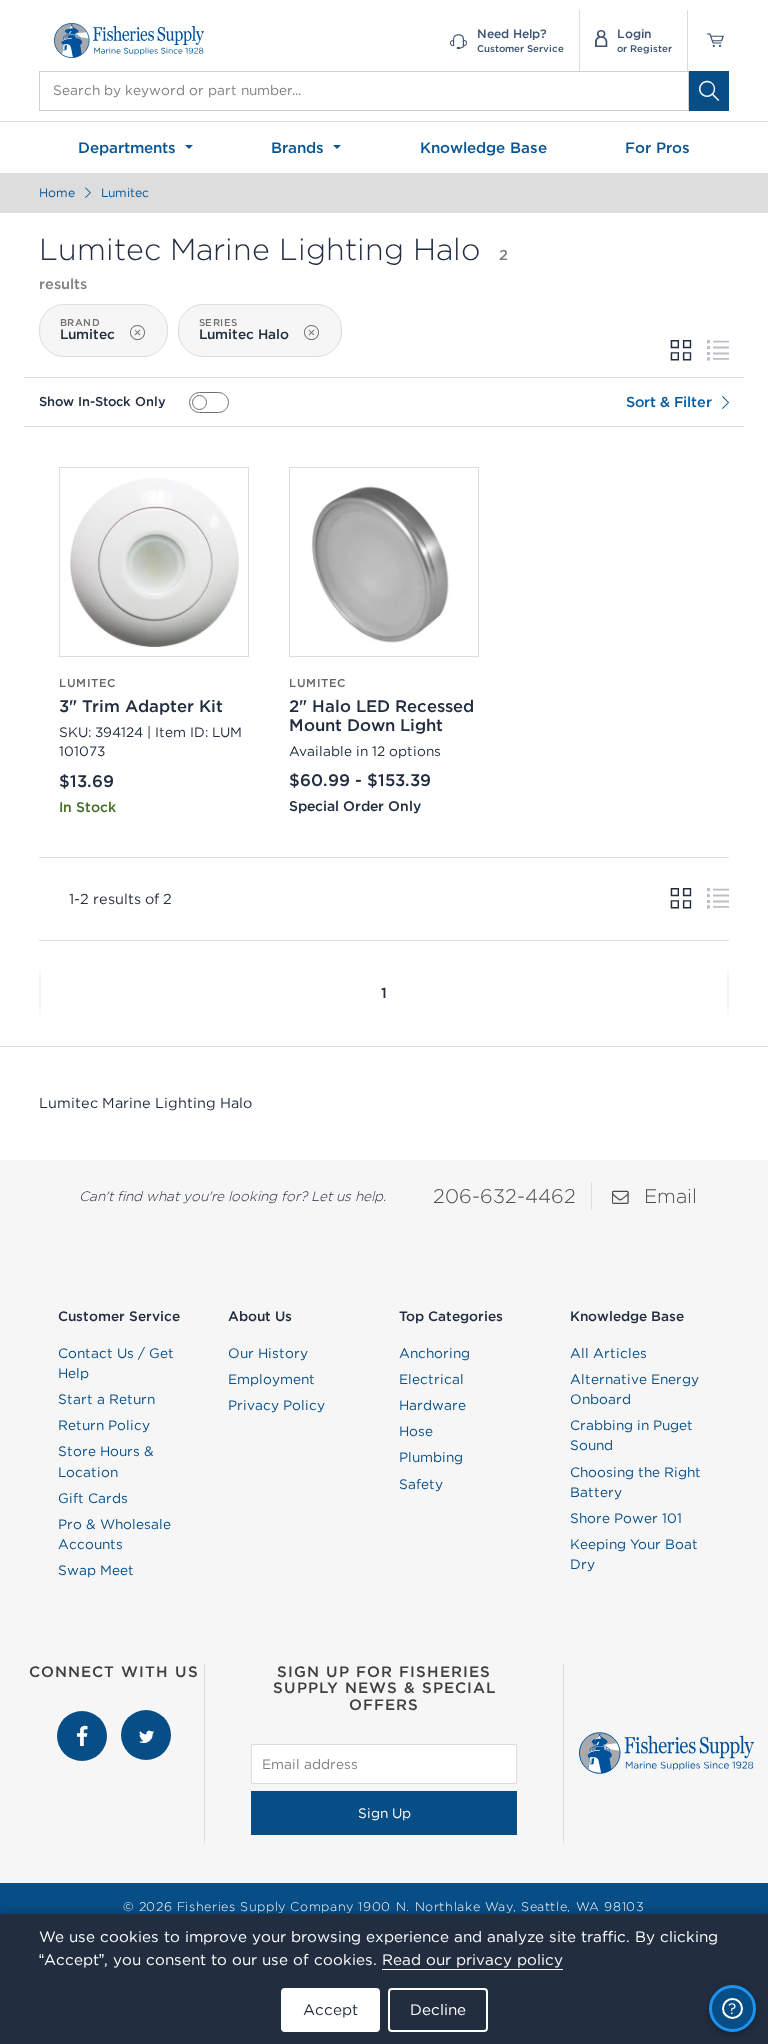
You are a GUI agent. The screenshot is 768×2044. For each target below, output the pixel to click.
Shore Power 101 (626, 1518)
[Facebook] (84, 1720)
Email (670, 1195)
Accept (330, 2009)
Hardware (432, 1405)
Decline (438, 2009)
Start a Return (106, 1399)
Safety (421, 1484)
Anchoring (434, 1353)
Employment (271, 1379)
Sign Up (384, 1813)
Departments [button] (129, 147)
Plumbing (431, 1457)
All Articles (608, 1353)
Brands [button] (300, 147)
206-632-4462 (504, 1195)
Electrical (431, 1379)
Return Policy (104, 1425)
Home (57, 192)
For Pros (657, 147)
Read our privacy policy (472, 1959)
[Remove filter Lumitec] (137, 332)
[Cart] (708, 40)
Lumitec (125, 192)
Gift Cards (93, 1498)
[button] (40, 993)
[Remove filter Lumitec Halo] (311, 332)
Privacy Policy (276, 1405)
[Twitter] (146, 1720)
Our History (268, 1353)
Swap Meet (96, 1570)
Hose (416, 1431)
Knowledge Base (483, 147)
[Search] (709, 91)
